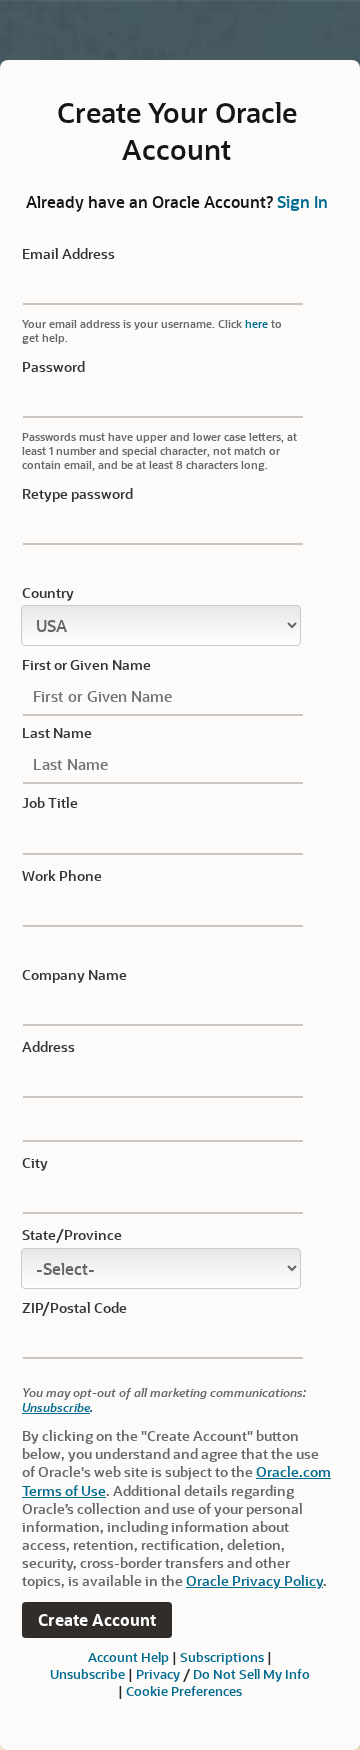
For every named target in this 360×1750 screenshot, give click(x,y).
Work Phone (62, 876)
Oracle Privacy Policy (254, 1580)
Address (48, 1047)
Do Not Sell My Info (251, 1673)
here (256, 323)
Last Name (57, 733)
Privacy (158, 1673)
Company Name (74, 975)
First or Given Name (86, 665)
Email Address (68, 254)
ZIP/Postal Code (74, 1308)
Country (48, 593)
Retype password (77, 494)
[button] (97, 1620)
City (35, 1163)
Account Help (128, 1656)
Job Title (50, 803)
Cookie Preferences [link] (184, 1690)
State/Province (72, 1235)
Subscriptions (222, 1656)
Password (53, 367)
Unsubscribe (56, 1407)
